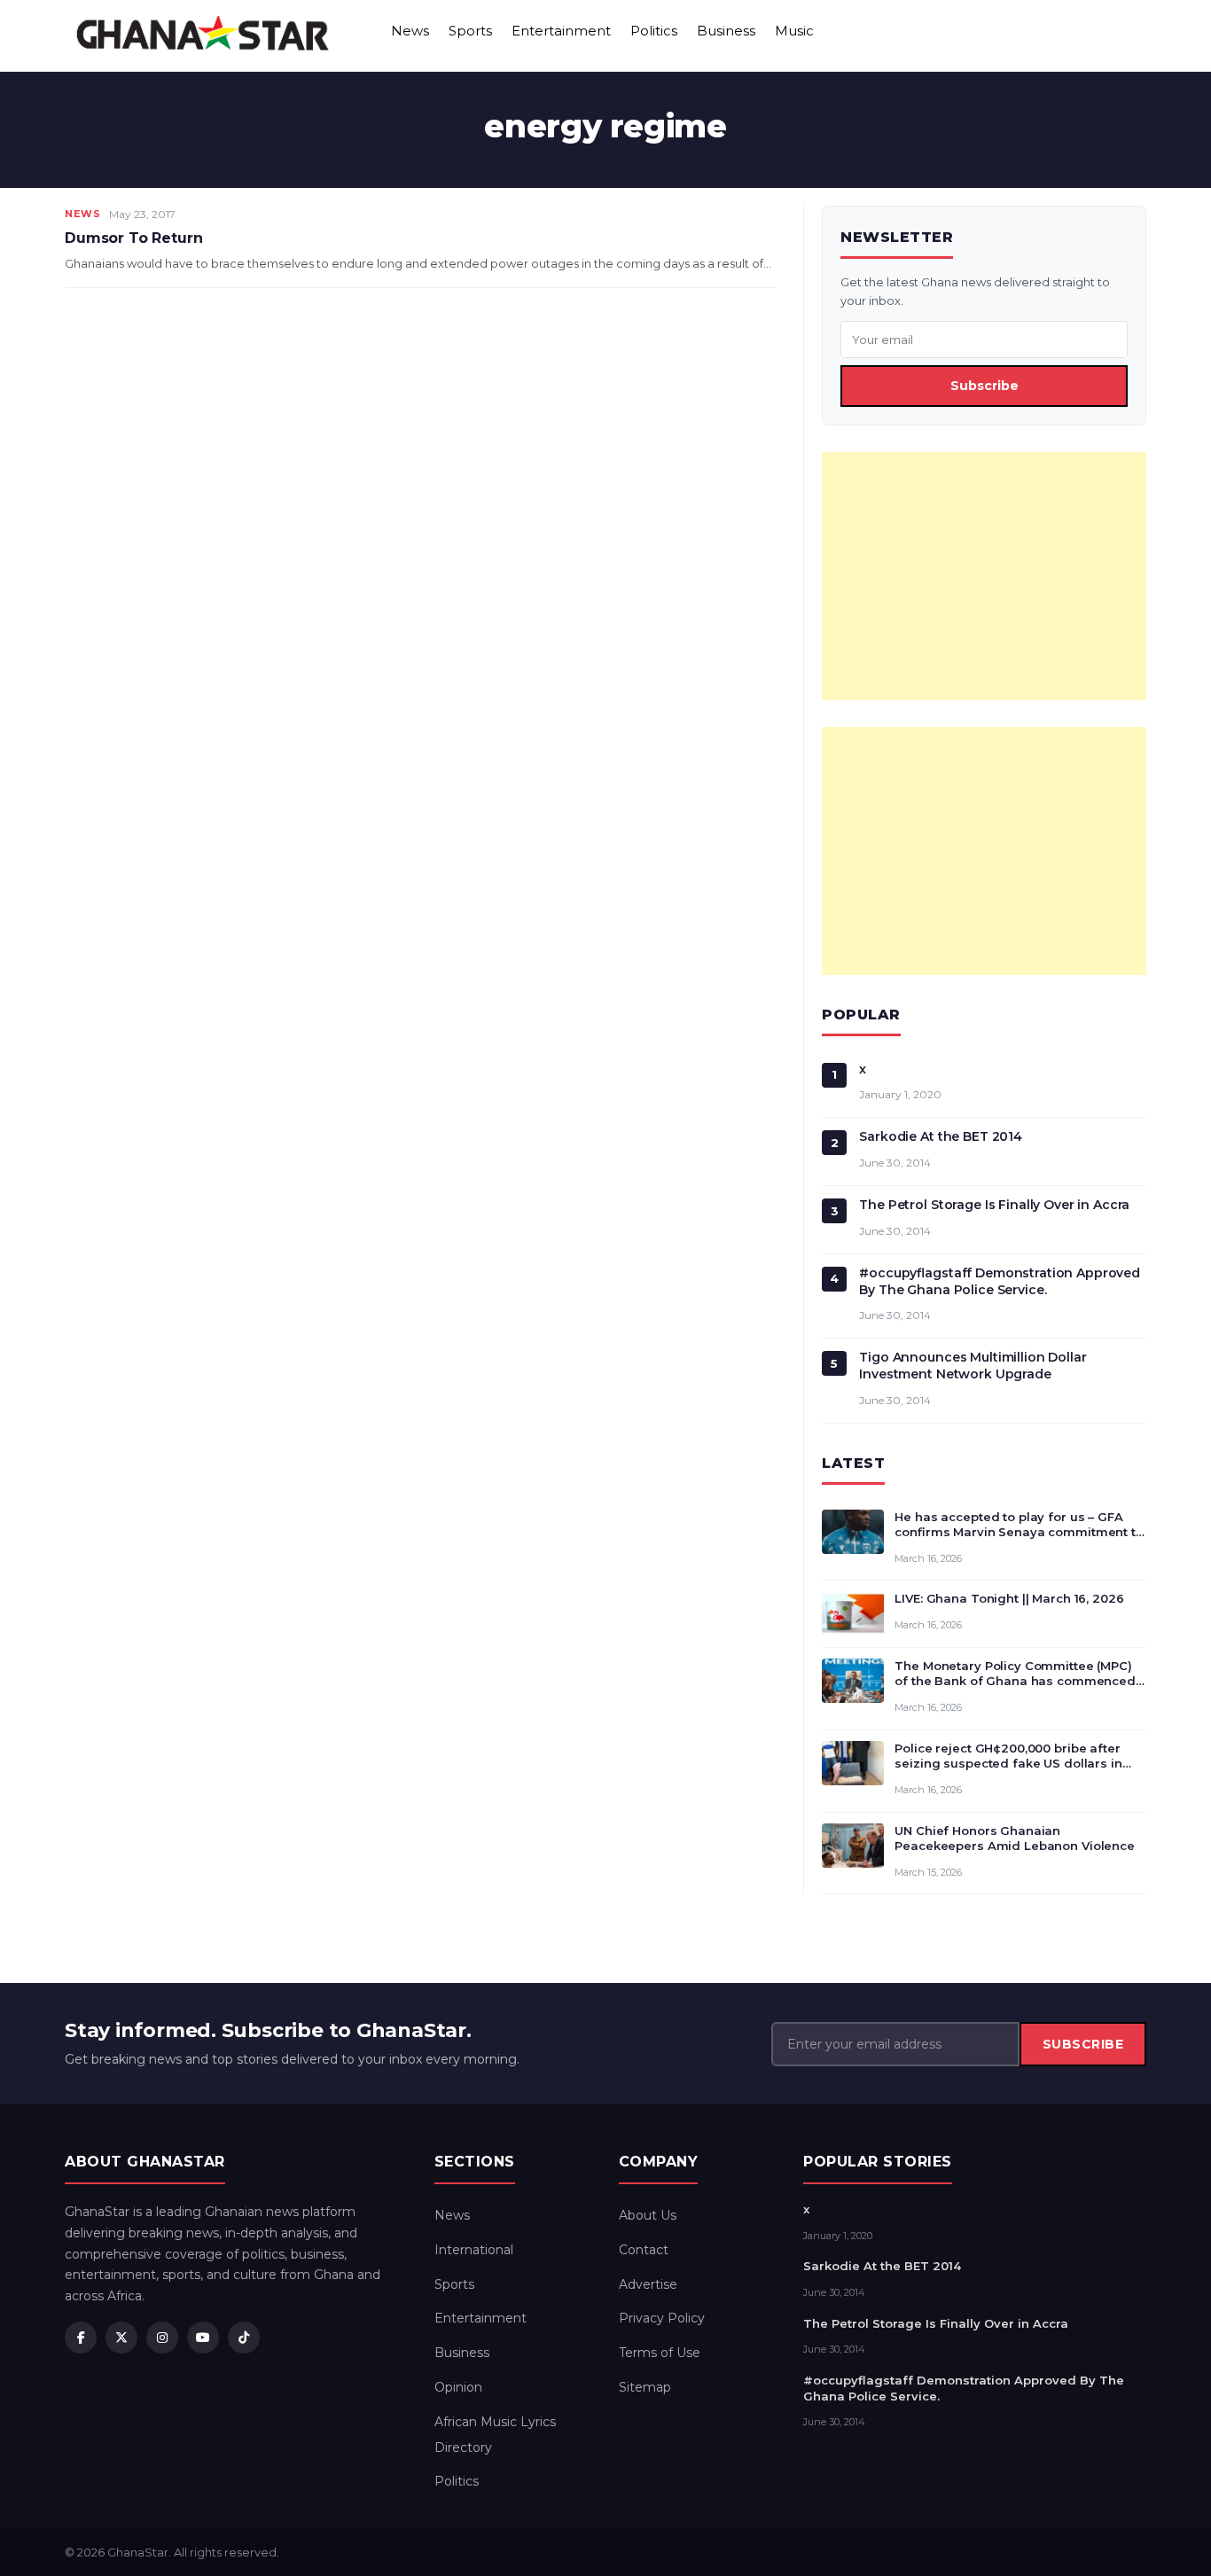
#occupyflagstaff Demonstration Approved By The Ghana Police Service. (1000, 1281)
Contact (644, 2250)
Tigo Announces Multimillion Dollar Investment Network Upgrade (973, 1366)
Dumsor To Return (133, 238)
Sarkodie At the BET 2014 (941, 1136)
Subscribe (984, 386)
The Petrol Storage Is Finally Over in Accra (994, 1205)
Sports (470, 31)
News (410, 31)
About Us (648, 2215)
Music (794, 31)
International (474, 2250)
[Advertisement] (984, 576)
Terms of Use (660, 2353)
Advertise (648, 2284)
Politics (654, 31)
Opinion (458, 2387)
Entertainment (561, 31)
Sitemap (645, 2387)
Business (726, 31)
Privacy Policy (662, 2318)
